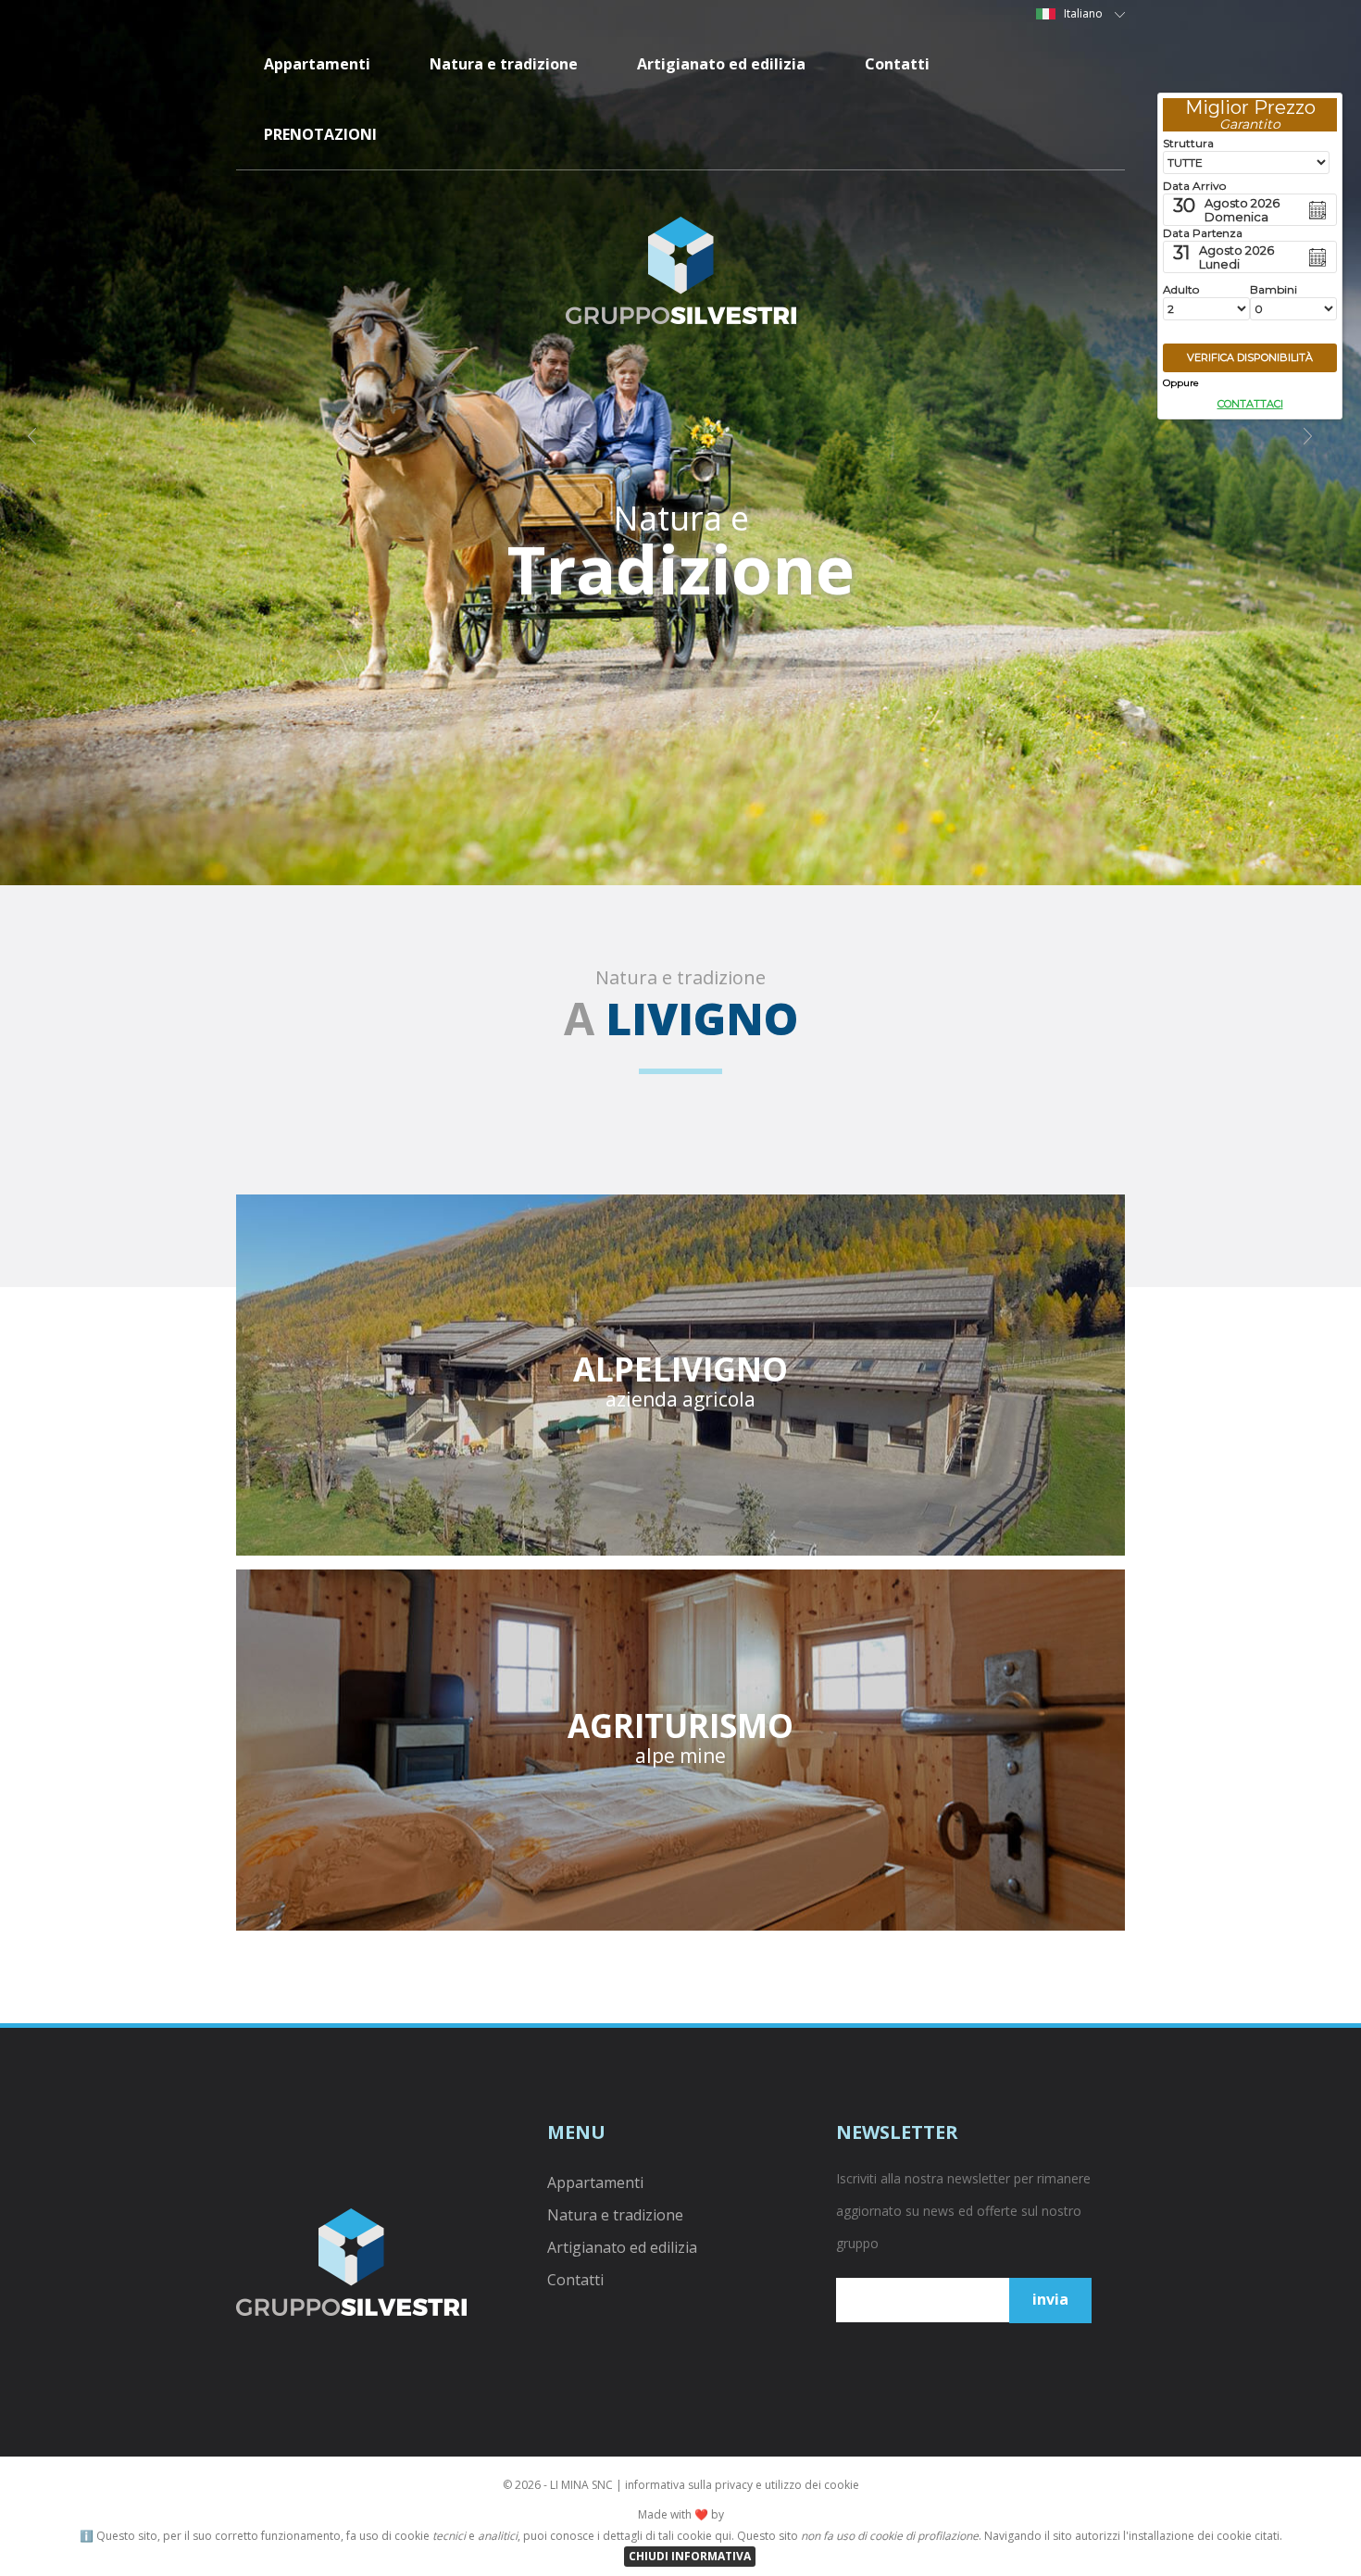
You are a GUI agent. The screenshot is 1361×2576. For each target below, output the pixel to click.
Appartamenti (317, 64)
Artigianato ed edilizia (721, 64)
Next (1318, 443)
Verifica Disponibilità (1250, 357)
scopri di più (680, 1380)
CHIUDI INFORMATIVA (690, 2556)
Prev (43, 443)
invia (1050, 2299)
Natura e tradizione (504, 64)
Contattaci (1250, 404)
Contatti (897, 64)
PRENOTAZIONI (320, 134)
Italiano (1085, 13)
